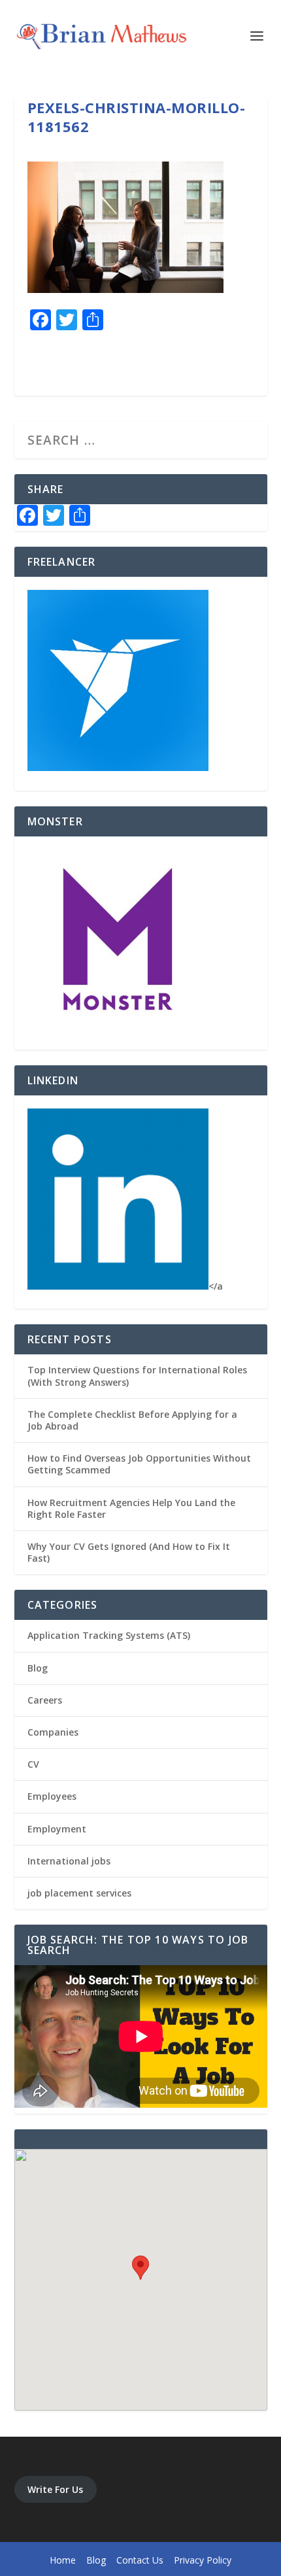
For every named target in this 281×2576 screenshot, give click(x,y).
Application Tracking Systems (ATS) (109, 1635)
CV (33, 1764)
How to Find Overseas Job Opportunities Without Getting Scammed (139, 1464)
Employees (52, 1796)
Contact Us (140, 2560)
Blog (38, 1668)
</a (216, 1286)
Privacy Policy (203, 2560)
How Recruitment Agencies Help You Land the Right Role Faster (131, 1508)
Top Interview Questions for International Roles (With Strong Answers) (137, 1376)
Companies (53, 1732)
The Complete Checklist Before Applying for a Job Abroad (132, 1420)
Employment (57, 1829)
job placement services (79, 1893)
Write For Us (55, 2489)
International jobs (69, 1861)
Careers (45, 1700)
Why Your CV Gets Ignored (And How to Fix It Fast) (129, 1552)
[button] (140, 2268)
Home (63, 2560)
